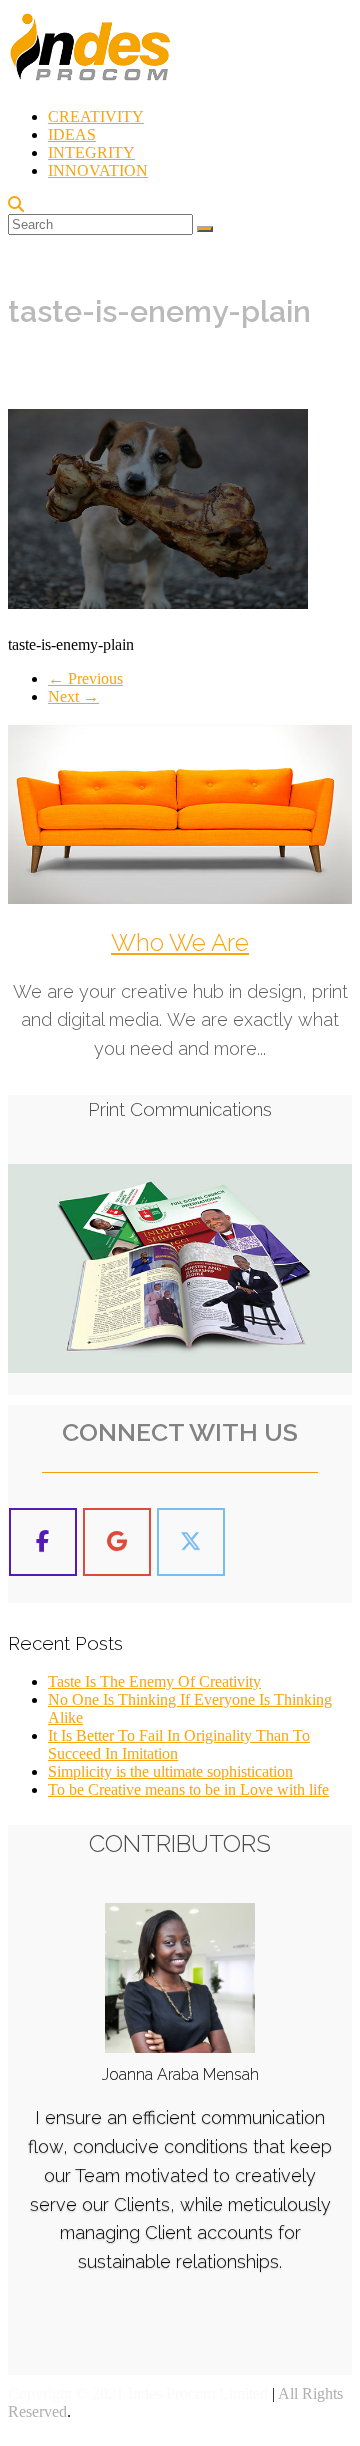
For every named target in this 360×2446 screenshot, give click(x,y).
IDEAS (72, 134)
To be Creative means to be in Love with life (188, 1789)
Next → (73, 696)
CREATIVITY (96, 116)
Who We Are (180, 942)
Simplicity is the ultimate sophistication (170, 1771)
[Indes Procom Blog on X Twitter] (191, 1542)
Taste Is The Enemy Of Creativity (154, 1681)
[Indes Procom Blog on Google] (117, 1542)
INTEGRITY (91, 152)
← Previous (85, 678)
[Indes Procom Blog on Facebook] (43, 1542)
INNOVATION (98, 170)
